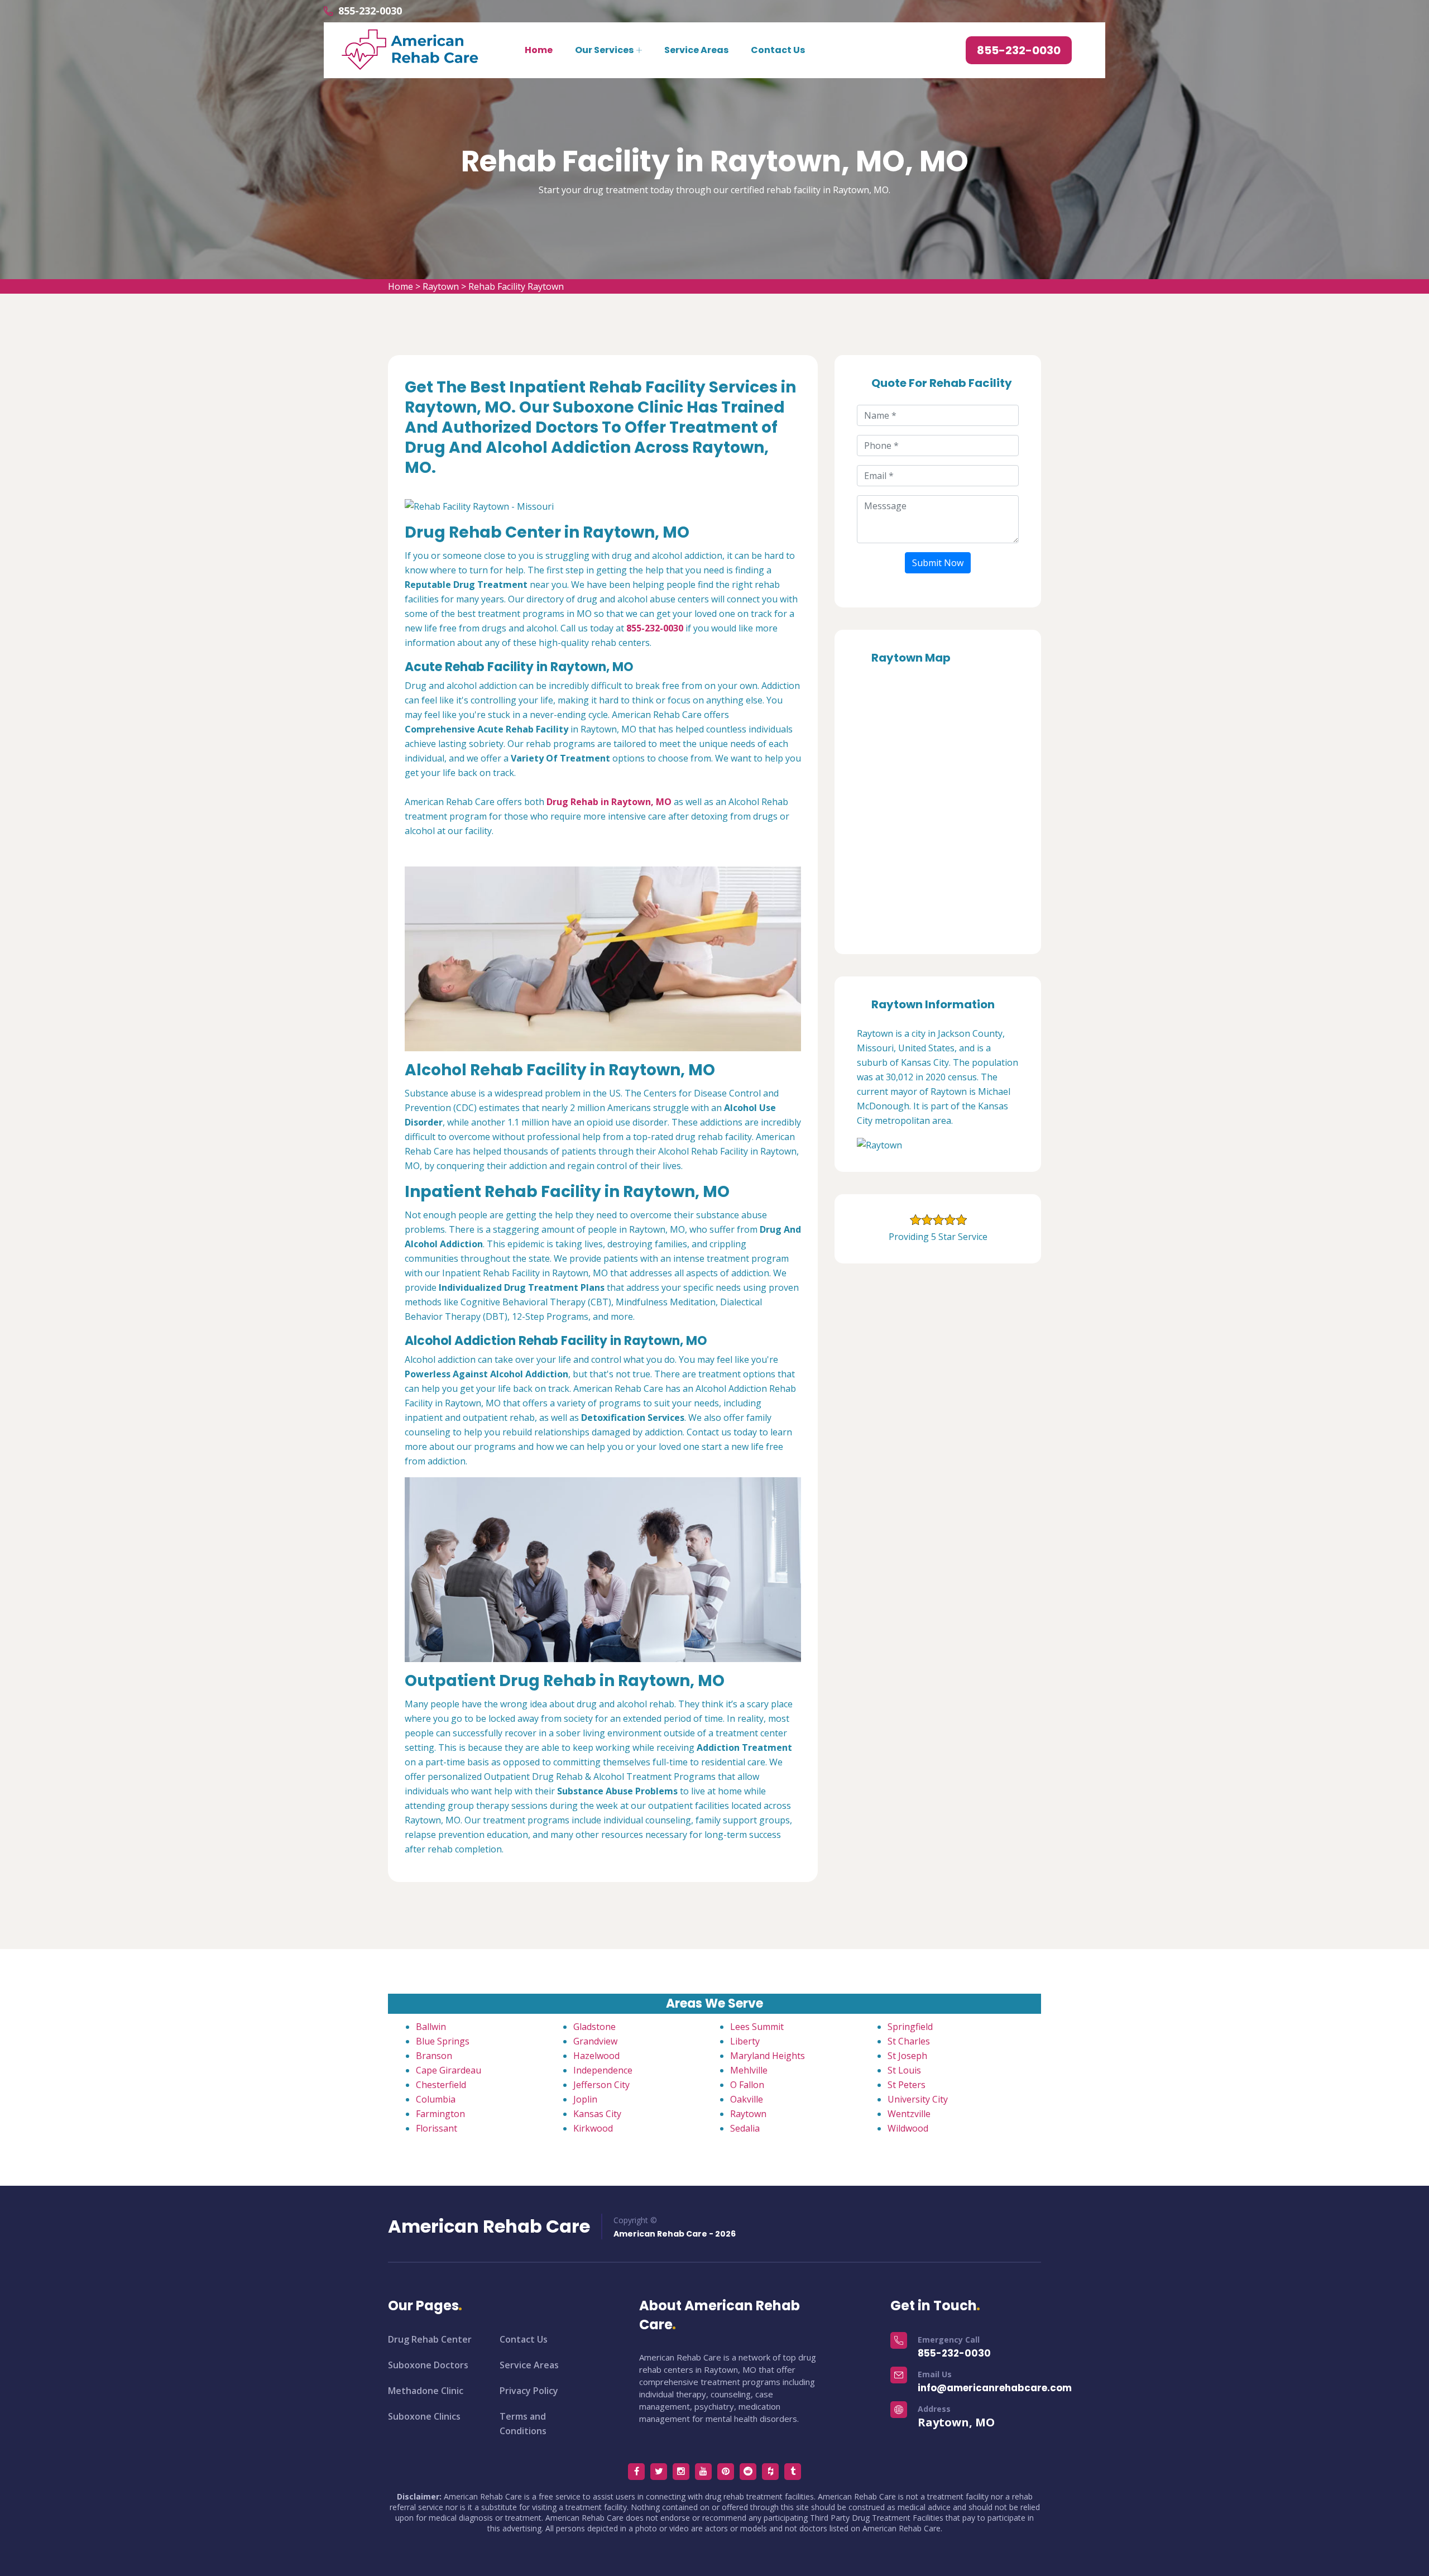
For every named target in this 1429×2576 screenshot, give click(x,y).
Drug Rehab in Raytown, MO (609, 802)
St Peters (907, 2085)
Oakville (747, 2099)
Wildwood (908, 2128)
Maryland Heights (768, 2056)
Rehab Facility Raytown (516, 286)
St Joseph (907, 2056)
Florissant (437, 2128)
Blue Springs (443, 2041)
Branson (434, 2056)
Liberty (745, 2041)
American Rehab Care (489, 2227)
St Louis (904, 2070)
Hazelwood (596, 2056)
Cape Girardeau (449, 2070)
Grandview (595, 2041)
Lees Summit (757, 2027)
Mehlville (749, 2070)
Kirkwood (593, 2128)
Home (539, 50)
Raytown (441, 286)
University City (918, 2099)
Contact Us (778, 50)
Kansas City (597, 2114)
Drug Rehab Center (430, 2339)
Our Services (604, 50)
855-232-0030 (370, 11)
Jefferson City (601, 2085)
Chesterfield (441, 2085)
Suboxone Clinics (424, 2416)
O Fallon (747, 2085)
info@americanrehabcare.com (995, 2388)
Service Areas (696, 50)
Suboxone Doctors (428, 2365)
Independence (603, 2070)
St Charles (909, 2041)
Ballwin (431, 2027)
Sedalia (745, 2128)
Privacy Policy (529, 2391)
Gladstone (594, 2027)
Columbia (436, 2099)
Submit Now (938, 563)
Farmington (440, 2114)
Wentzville (909, 2114)
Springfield (910, 2027)
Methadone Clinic (426, 2391)
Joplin (585, 2099)
